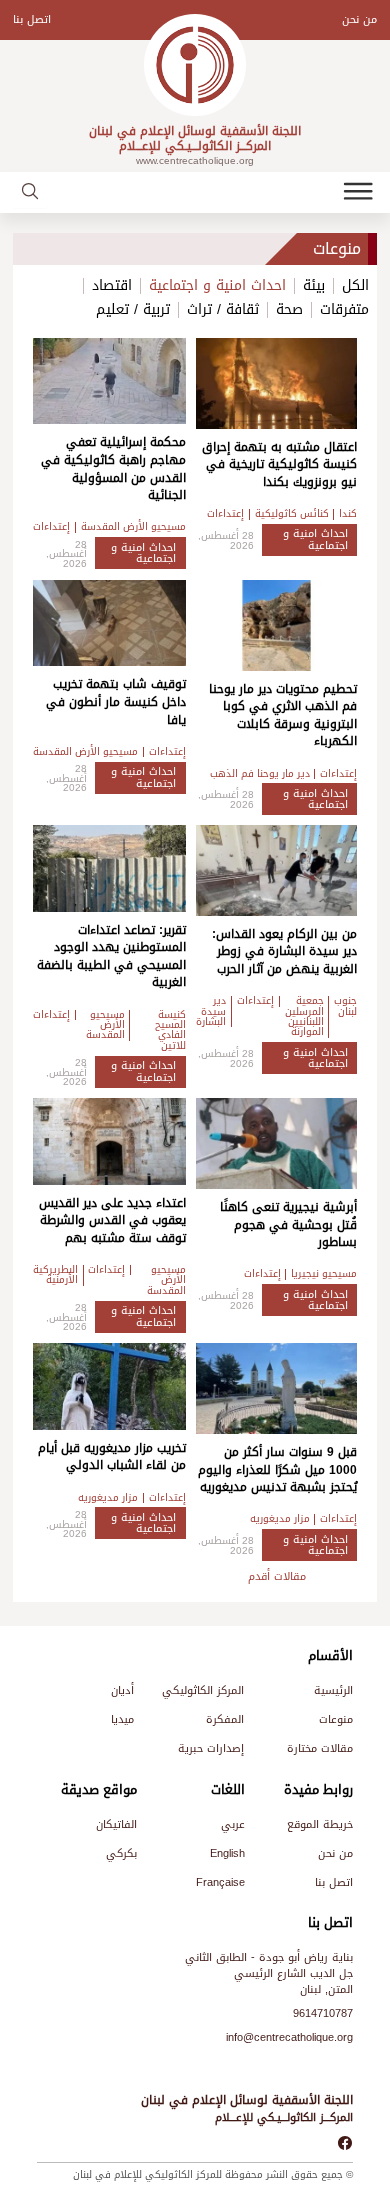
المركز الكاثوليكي (203, 1690)
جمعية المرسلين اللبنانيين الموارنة (304, 1017)
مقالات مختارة (320, 1748)
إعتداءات (225, 514)
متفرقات (344, 310)
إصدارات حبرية (211, 1748)
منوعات (336, 1719)
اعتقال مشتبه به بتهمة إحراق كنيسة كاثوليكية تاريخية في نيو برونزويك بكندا (279, 464)
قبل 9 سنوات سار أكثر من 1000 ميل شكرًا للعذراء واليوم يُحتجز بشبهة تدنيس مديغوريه (277, 1469)
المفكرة (225, 1719)
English (227, 1853)
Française (220, 1882)
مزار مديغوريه (280, 1519)
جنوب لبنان (345, 1006)
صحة (289, 310)
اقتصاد (112, 286)
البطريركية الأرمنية (55, 1275)
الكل (355, 286)
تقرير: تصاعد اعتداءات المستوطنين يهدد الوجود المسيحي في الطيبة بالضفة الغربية (111, 956)
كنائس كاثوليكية (292, 514)
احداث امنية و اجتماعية (217, 286)
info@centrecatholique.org (289, 2037)
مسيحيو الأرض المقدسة (133, 527)
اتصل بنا (32, 19)
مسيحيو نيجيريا (324, 1274)
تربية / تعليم (133, 310)
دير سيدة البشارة (211, 1011)
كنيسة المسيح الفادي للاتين (170, 1031)
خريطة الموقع (320, 1824)
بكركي (121, 1853)
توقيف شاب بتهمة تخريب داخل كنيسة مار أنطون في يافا (116, 701)
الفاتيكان (116, 1824)
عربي (233, 1824)
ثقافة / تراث (223, 310)
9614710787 (323, 2013)
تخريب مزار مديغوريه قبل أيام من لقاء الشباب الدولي (112, 1457)
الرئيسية (333, 1690)
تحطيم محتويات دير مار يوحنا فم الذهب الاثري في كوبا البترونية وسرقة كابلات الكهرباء (283, 715)
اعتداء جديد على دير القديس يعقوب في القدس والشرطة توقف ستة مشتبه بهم (112, 1220)
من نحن (359, 19)
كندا (348, 514)
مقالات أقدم (277, 1576)
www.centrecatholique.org (195, 161)
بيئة (314, 286)
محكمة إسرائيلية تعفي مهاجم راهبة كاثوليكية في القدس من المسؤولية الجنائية (113, 468)
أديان (122, 1690)
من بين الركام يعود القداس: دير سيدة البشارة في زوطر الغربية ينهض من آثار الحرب (284, 951)
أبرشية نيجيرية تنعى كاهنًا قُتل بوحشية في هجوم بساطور (288, 1224)
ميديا (122, 1719)
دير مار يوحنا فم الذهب (260, 774)
